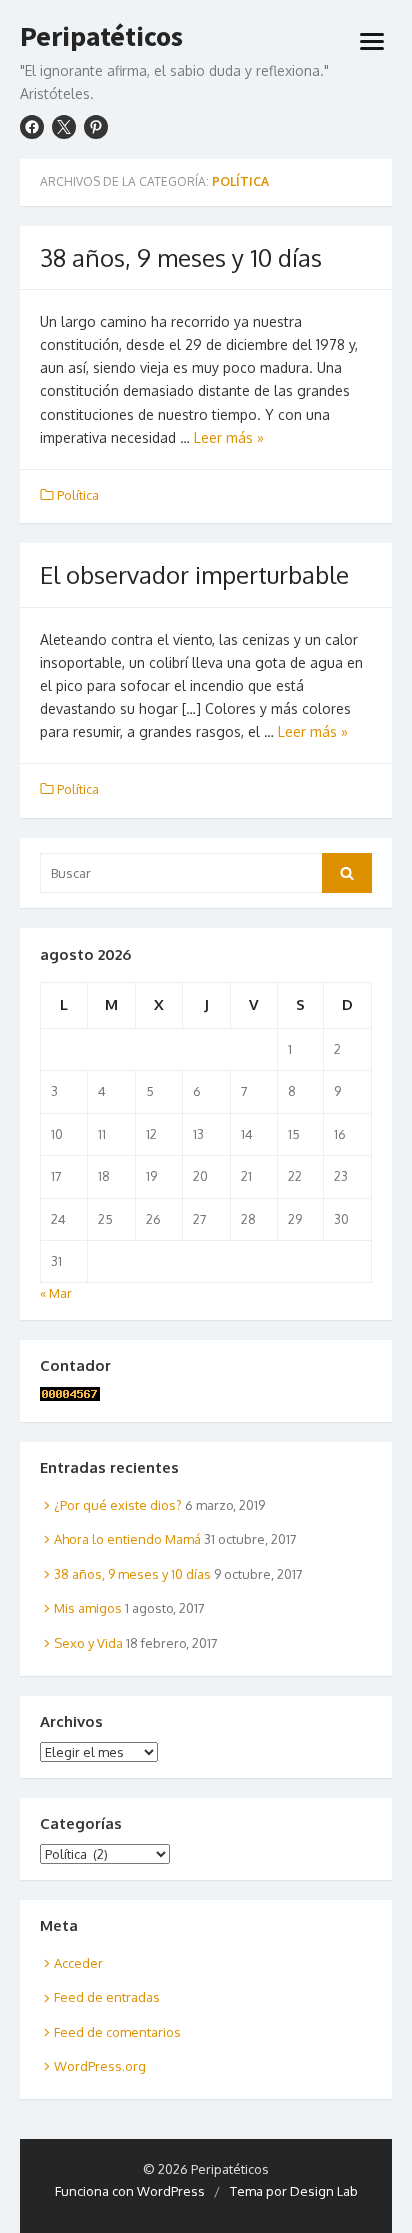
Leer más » (229, 437)
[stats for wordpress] (70, 1396)
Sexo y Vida (88, 1643)
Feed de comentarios (117, 2032)
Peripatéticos (101, 37)
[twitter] (64, 127)
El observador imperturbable (194, 574)
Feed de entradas (107, 1997)
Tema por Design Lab (294, 2191)
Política (78, 495)
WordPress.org (100, 2066)
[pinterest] (96, 127)
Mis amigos (88, 1608)
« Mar (56, 1293)
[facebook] (32, 127)
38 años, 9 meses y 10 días (181, 257)
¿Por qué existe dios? (118, 1505)
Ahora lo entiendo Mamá (127, 1539)
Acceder (78, 1963)
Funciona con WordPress (130, 2191)
